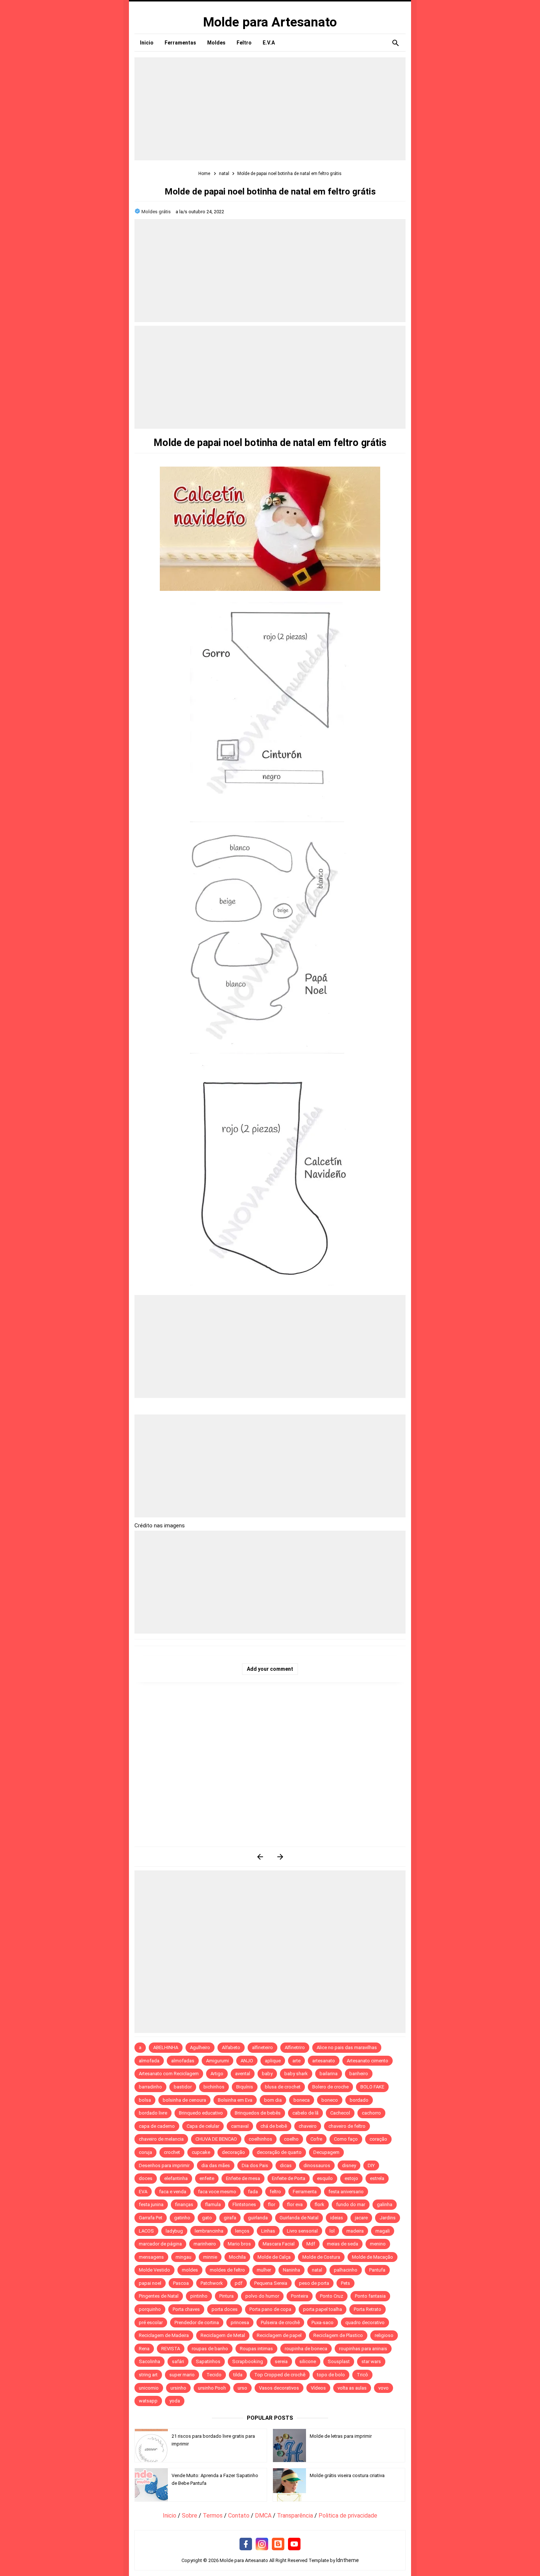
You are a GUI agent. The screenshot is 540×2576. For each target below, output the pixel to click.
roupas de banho (210, 2349)
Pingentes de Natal (159, 2296)
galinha (385, 2204)
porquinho (150, 2309)
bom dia (273, 2100)
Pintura (226, 2296)
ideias (337, 2218)
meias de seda (343, 2244)
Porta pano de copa (270, 2309)
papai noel (150, 2283)
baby (267, 2074)
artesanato (324, 2061)
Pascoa (181, 2283)
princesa (240, 2322)
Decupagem (326, 2152)
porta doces (225, 2309)
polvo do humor (262, 2296)
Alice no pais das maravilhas (347, 2047)
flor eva (295, 2204)
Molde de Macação (372, 2257)
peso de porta (314, 2283)
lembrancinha (209, 2231)
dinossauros (317, 2165)
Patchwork (212, 2283)
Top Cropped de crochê (280, 2375)
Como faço (346, 2139)
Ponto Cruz (332, 2296)
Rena (144, 2349)
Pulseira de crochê (280, 2322)
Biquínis (245, 2087)
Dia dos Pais (255, 2165)
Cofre (316, 2139)
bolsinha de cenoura (184, 2100)
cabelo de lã (305, 2113)
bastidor (183, 2087)
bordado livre (153, 2113)
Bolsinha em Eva (235, 2100)
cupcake (201, 2152)
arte (296, 2061)
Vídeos (318, 2388)
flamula (213, 2204)
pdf (239, 2283)
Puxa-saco (323, 2322)
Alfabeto (231, 2047)
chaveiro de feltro (347, 2126)
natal (317, 2270)
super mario (182, 2375)
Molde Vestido (154, 2270)
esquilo (325, 2178)
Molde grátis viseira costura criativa (347, 2475)
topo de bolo (331, 2375)
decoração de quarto (279, 2152)
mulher (264, 2270)
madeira (355, 2231)
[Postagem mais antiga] (280, 1857)
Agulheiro (200, 2047)
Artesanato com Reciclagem (169, 2074)
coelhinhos (260, 2139)
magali (383, 2231)
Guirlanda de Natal (299, 2218)
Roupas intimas (256, 2349)
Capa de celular (203, 2126)
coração (378, 2139)
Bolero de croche (330, 2087)
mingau (183, 2257)
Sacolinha (150, 2361)
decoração (233, 2152)
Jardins (388, 2218)
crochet (172, 2152)
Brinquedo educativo (201, 2113)
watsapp (148, 2401)
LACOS (146, 2231)
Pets (345, 2283)
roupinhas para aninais (363, 2349)
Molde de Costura (321, 2257)
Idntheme (348, 2560)
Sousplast (339, 2361)
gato (207, 2218)
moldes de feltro (227, 2270)
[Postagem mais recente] (260, 1857)
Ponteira (300, 2296)
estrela (377, 2178)
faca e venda (173, 2192)
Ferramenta (305, 2192)
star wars (371, 2361)
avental (243, 2074)
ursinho (178, 2388)
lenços (242, 2231)
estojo (351, 2178)
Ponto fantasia (370, 2296)
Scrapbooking (248, 2361)
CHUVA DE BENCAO (216, 2139)
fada (253, 2192)
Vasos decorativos (279, 2388)
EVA (143, 2192)
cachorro (371, 2113)
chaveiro (308, 2126)
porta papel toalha (323, 2309)
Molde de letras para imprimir (341, 2436)
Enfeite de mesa (243, 2178)
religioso (384, 2335)
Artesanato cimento (368, 2061)
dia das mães (216, 2165)
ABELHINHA (166, 2047)
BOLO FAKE (372, 2087)
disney (349, 2165)
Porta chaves (186, 2309)
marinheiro (205, 2244)
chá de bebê (274, 2126)
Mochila (237, 2257)
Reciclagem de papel (279, 2335)
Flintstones (244, 2204)
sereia (281, 2361)
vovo (384, 2388)
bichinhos (214, 2087)
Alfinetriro (295, 2047)
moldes (190, 2270)
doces (146, 2178)
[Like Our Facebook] (246, 2544)
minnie (210, 2257)
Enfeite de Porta (289, 2178)
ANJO (247, 2061)
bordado (359, 2100)
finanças (184, 2204)
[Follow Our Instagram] (262, 2544)
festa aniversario (346, 2192)
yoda (175, 2401)
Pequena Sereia (271, 2283)
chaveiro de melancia (161, 2139)
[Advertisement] (270, 109)
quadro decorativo (365, 2322)
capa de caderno (157, 2126)
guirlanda (258, 2218)
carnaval (240, 2126)
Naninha (291, 2270)
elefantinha (176, 2178)
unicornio (149, 2388)
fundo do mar (351, 2204)
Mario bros (239, 2244)
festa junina (151, 2204)
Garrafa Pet (151, 2218)
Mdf (311, 2244)
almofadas (183, 2061)
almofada (149, 2061)
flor (271, 2204)
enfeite (207, 2178)
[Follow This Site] (278, 2544)
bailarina (329, 2074)
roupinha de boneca (306, 2349)
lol (332, 2231)
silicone (308, 2361)
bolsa (145, 2100)
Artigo (217, 2074)
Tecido (214, 2375)
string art (148, 2375)
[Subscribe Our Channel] (294, 2544)
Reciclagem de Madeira (164, 2335)
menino (378, 2244)
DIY (371, 2165)
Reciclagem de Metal (223, 2335)
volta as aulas (352, 2388)
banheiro (359, 2074)
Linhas (268, 2231)
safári (178, 2361)
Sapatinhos (208, 2361)
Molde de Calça (274, 2257)
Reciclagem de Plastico (338, 2335)
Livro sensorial (302, 2231)
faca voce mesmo (217, 2192)
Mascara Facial (279, 2244)
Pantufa (377, 2270)
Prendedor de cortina (197, 2322)
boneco (330, 2100)
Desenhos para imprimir (164, 2165)
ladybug (174, 2231)
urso (242, 2388)
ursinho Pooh (212, 2388)
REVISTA (171, 2349)
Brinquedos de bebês (258, 2113)
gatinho (182, 2218)
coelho (291, 2139)
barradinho (150, 2087)
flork (319, 2204)
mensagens (151, 2257)
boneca (302, 2100)
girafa (230, 2218)
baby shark (296, 2074)
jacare (361, 2218)
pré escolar (151, 2322)
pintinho (199, 2296)
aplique (273, 2061)
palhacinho (346, 2270)
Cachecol (340, 2113)
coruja (145, 2152)
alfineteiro (262, 2047)
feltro (275, 2192)
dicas (286, 2165)
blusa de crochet (283, 2087)
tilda (238, 2375)
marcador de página (160, 2244)
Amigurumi (217, 2061)
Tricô (362, 2375)
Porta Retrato (368, 2309)
